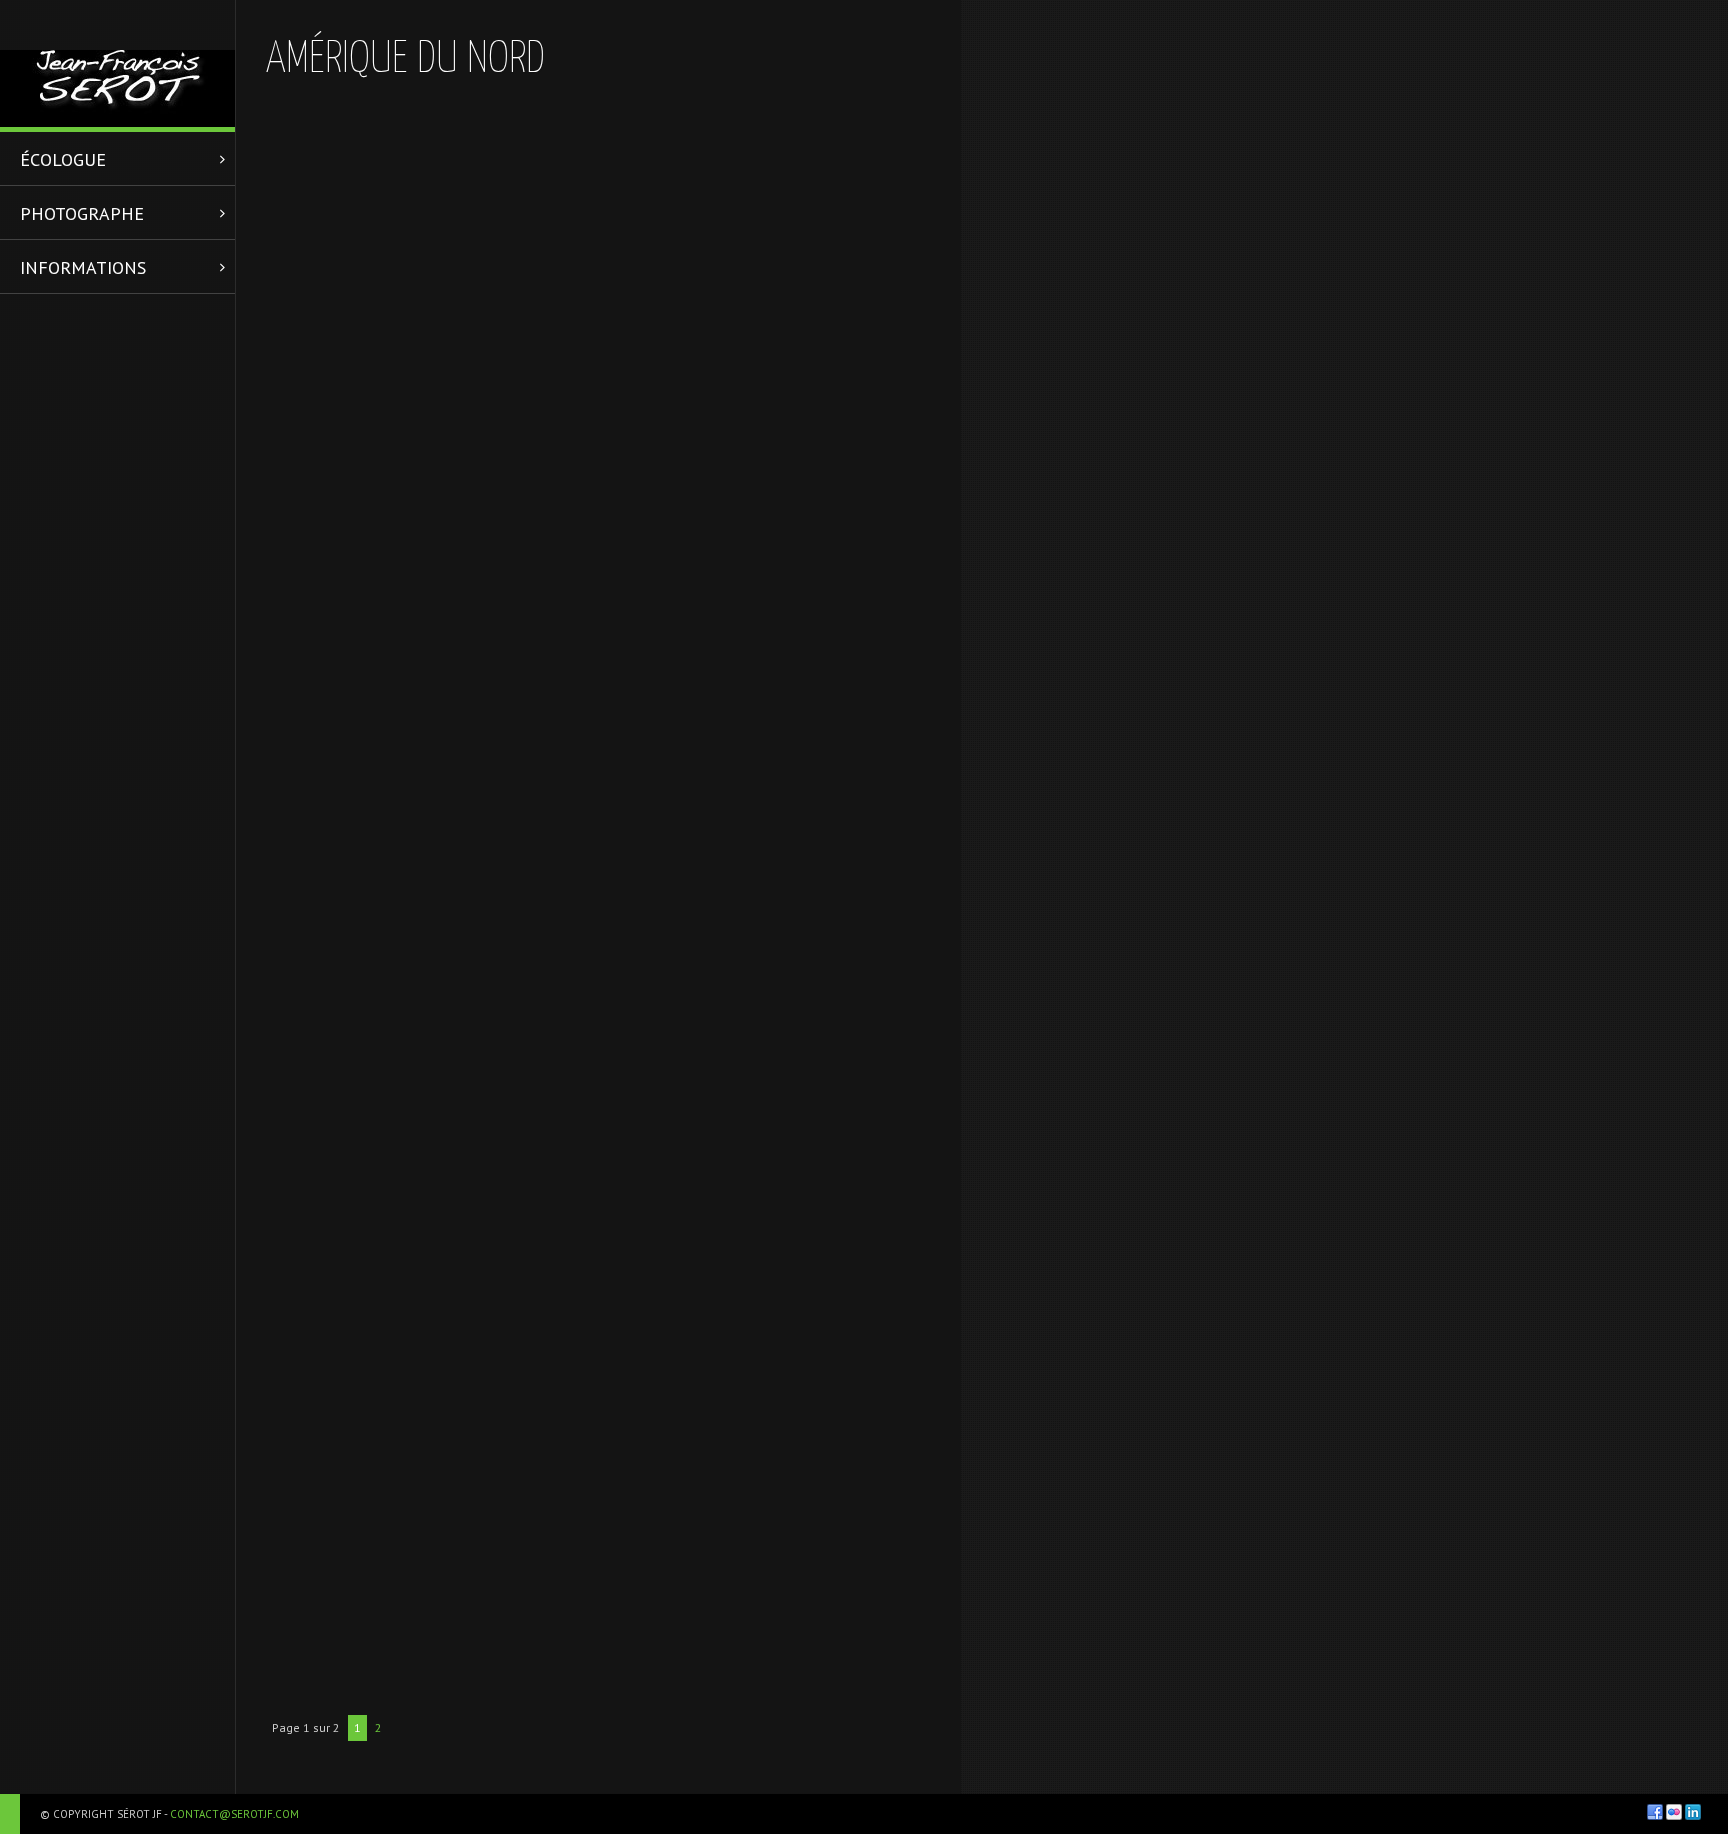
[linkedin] (1693, 1812)
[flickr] (1674, 1812)
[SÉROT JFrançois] (117, 63)
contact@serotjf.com (234, 1814)
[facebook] (1655, 1812)
